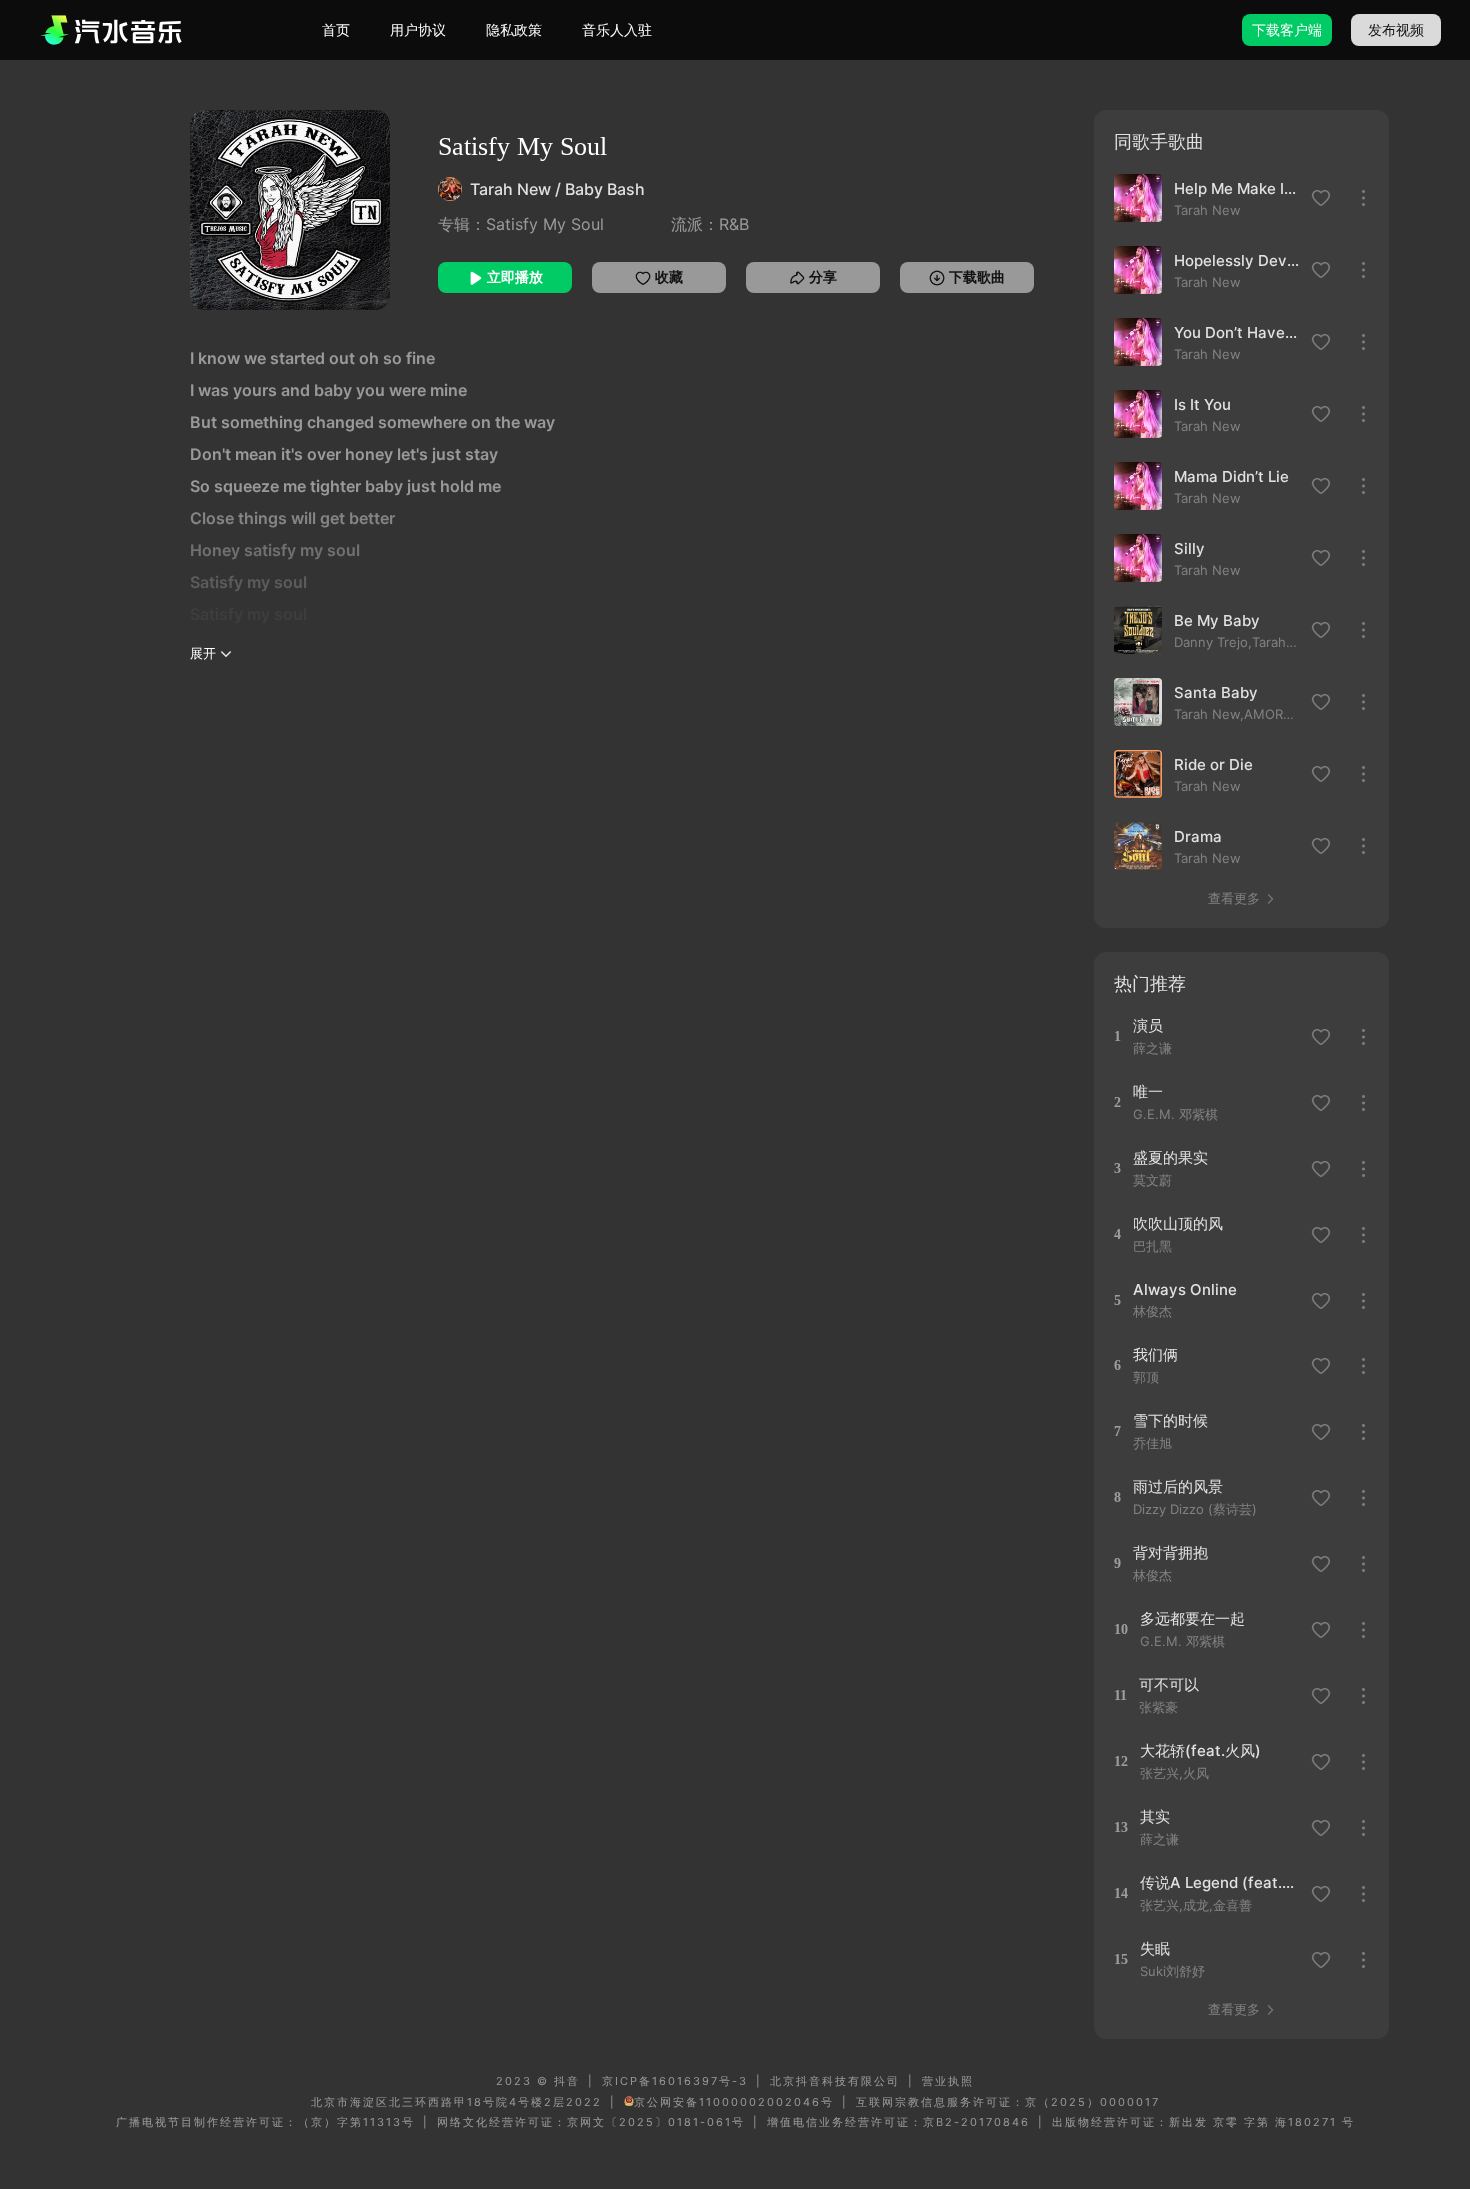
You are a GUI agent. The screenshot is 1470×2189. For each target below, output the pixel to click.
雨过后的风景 (1178, 1486)
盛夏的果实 (1170, 1157)
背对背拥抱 (1170, 1552)
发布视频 (1396, 29)
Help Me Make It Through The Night (1237, 188)
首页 (336, 29)
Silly (1189, 548)
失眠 (1155, 1948)
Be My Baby (1217, 620)
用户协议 (418, 29)
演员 (1148, 1025)
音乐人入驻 (617, 29)
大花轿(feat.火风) (1200, 1750)
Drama (1198, 836)
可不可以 (1169, 1684)
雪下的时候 (1170, 1420)
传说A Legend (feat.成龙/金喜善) (1222, 1882)
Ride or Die (1213, 764)
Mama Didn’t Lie (1231, 476)
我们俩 (1155, 1354)
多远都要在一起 (1192, 1618)
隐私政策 (514, 29)
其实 (1155, 1816)
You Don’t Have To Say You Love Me (1237, 332)
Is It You (1202, 404)
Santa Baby (1216, 692)
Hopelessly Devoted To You (1237, 260)
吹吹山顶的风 (1178, 1223)
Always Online (1185, 1289)
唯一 (1148, 1091)
